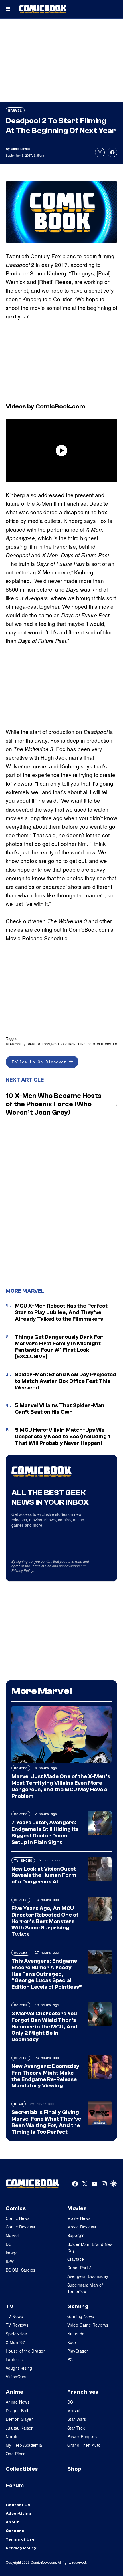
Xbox (72, 2342)
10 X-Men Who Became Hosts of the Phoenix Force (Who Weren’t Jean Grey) (54, 1104)
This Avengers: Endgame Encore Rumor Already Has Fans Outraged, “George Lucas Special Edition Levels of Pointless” (47, 1974)
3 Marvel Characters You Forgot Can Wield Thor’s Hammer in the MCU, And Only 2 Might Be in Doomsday (44, 2027)
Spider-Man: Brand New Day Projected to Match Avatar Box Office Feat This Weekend (66, 1381)
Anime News (18, 2402)
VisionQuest (17, 2377)
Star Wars (77, 2419)
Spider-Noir (17, 2334)
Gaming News (81, 2316)
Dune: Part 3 (79, 2268)
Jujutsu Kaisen (20, 2428)
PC (70, 2359)
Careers (15, 2531)
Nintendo (76, 2334)
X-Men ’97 (15, 2342)
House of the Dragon (26, 2351)
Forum (15, 2486)
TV (10, 2307)
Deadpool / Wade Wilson (28, 1044)
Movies (57, 1044)
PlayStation (78, 2351)
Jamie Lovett (20, 149)
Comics (21, 1768)
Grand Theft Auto (84, 2445)
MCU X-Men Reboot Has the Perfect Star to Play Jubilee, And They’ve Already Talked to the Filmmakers (61, 1312)
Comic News (18, 2218)
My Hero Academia (24, 2445)
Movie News (79, 2218)
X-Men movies (105, 1044)
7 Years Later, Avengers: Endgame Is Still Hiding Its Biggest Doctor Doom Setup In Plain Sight (45, 1832)
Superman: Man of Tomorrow (85, 2288)
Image (12, 2253)
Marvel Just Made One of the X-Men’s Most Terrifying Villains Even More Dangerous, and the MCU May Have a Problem (61, 1786)
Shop (74, 2469)
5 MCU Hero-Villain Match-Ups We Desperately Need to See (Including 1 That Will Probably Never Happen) (63, 1437)
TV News (14, 2316)
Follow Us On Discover (40, 1062)
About (12, 2522)
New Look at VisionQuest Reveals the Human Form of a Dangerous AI (44, 1875)
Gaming (78, 2307)
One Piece (16, 2454)
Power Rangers (82, 2436)
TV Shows (23, 1860)
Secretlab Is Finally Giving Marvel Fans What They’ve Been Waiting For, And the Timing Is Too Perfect (46, 2122)
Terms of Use (41, 1566)
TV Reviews (17, 2325)
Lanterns (14, 2359)
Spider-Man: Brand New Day (90, 2247)
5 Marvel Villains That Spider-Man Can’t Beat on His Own (60, 1409)
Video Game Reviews (88, 2325)
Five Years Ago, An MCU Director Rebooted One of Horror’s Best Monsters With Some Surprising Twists (45, 1921)
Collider (63, 299)
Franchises (83, 2392)
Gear (19, 2104)
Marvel (15, 110)
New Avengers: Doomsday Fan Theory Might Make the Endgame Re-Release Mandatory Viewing (45, 2076)
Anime (15, 2392)
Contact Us (18, 2505)
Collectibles (22, 2469)
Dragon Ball (17, 2410)
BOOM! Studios (20, 2270)
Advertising (19, 2514)
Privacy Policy (22, 1570)
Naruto (12, 2436)
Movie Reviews (82, 2227)
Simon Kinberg (78, 1044)
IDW (10, 2261)
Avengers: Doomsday (88, 2276)
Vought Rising (19, 2368)
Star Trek (76, 2428)
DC (9, 2244)
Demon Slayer (19, 2419)
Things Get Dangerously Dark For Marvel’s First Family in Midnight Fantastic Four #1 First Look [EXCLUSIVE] (59, 1347)
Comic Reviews (20, 2227)
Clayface (76, 2259)
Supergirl (76, 2235)
